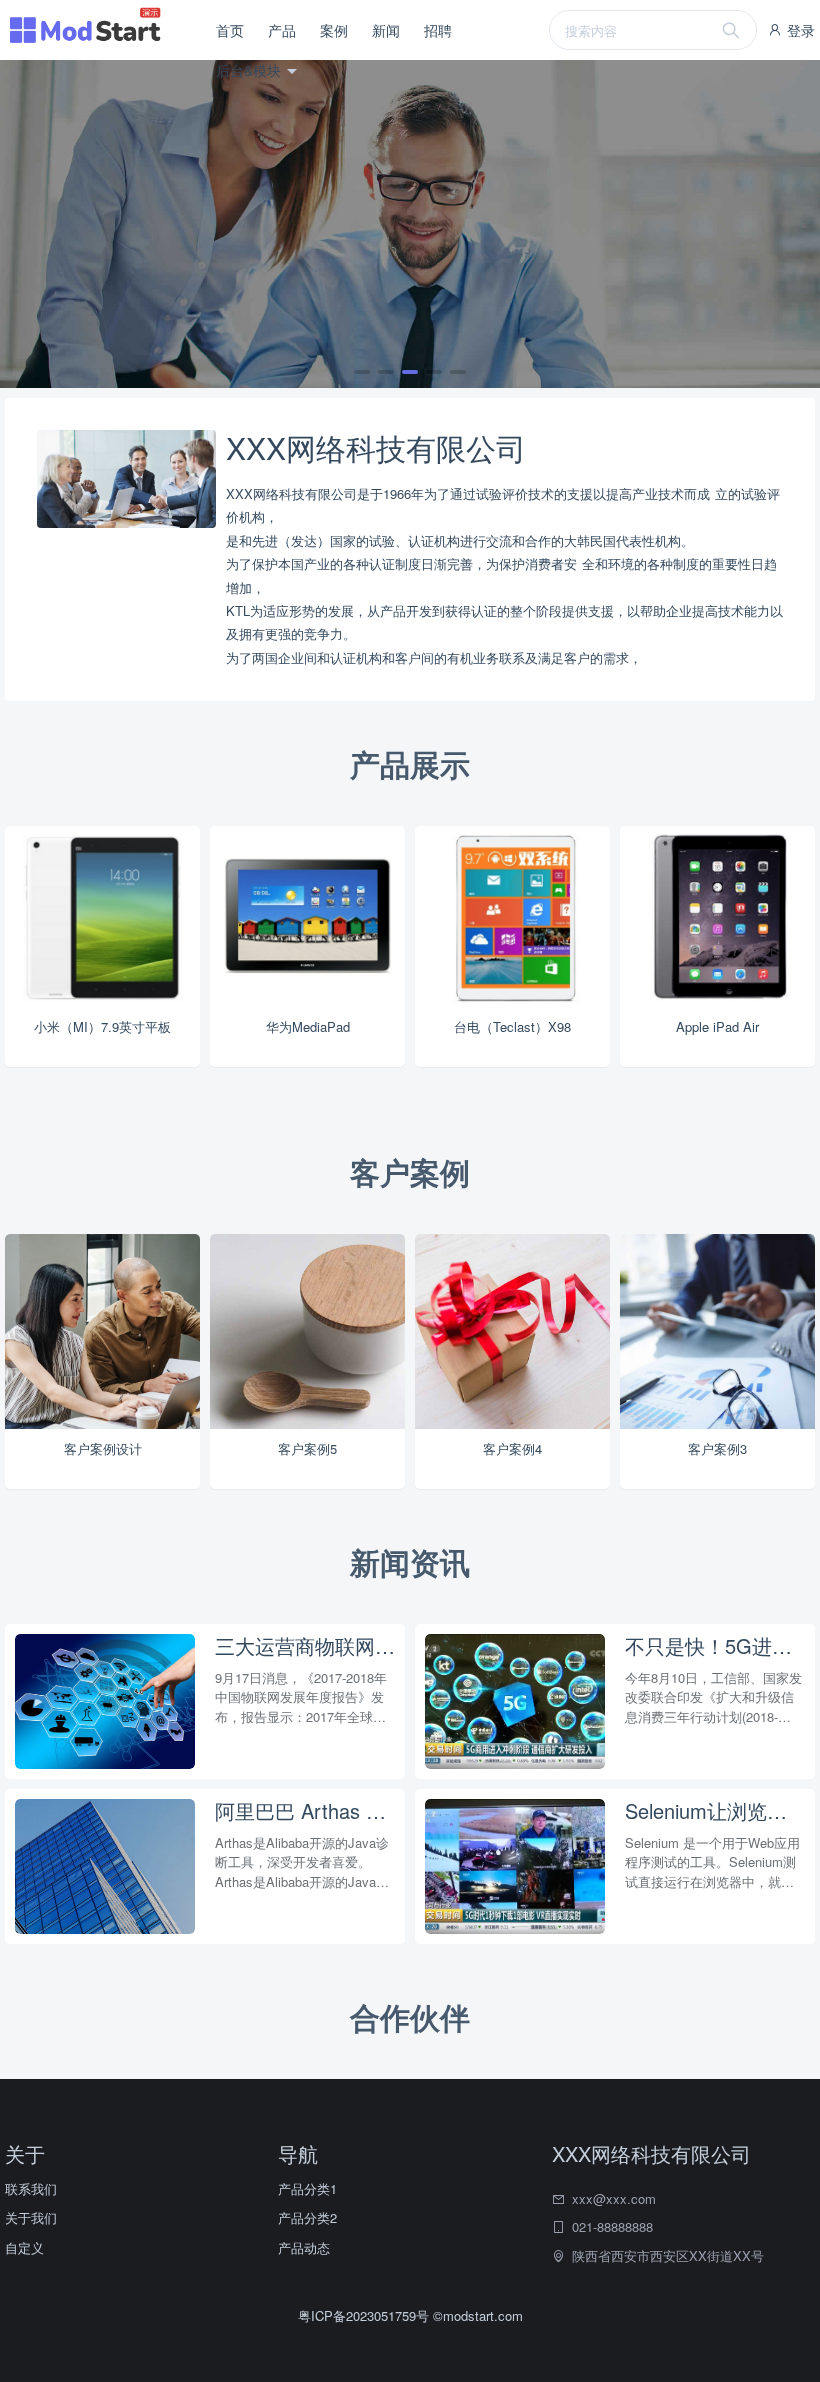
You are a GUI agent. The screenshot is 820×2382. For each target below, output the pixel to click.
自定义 (24, 2247)
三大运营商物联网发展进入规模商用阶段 (305, 1646)
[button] (362, 372)
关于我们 (31, 2217)
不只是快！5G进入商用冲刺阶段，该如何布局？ (715, 1646)
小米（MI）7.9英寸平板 (102, 1026)
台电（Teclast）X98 (512, 1026)
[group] (410, 224)
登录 (799, 30)
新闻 (386, 30)
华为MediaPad (308, 1026)
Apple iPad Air (717, 1026)
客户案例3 (717, 1448)
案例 (334, 30)
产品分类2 (307, 2217)
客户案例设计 (103, 1448)
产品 (282, 30)
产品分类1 (307, 2188)
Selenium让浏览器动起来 (715, 1811)
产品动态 (304, 2247)
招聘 (438, 30)
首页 (230, 30)
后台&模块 (250, 70)
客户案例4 (512, 1448)
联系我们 (31, 2188)
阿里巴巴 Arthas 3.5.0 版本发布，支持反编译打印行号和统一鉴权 (305, 1811)
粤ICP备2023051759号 (365, 2315)
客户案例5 (307, 1448)
